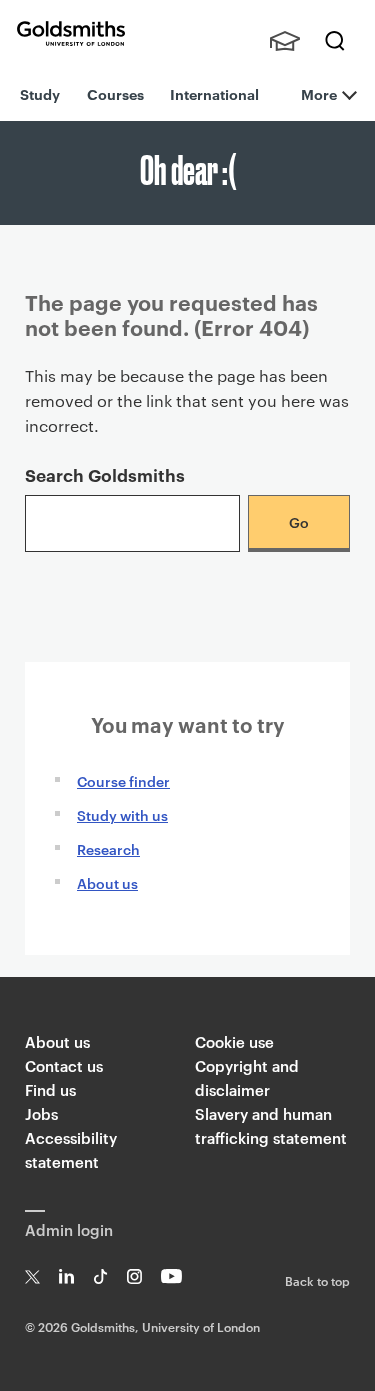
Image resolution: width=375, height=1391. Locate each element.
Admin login (69, 1229)
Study (40, 93)
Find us (50, 1089)
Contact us (64, 1065)
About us (107, 882)
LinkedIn (66, 1276)
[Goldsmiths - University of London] (71, 33)
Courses (115, 93)
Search (335, 41)
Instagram (134, 1276)
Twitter (32, 1276)
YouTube (171, 1276)
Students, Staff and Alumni (285, 41)
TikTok (100, 1276)
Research (108, 848)
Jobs (41, 1113)
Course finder (123, 780)
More (319, 93)
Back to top (317, 1280)
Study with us (122, 814)
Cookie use (234, 1041)
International (214, 93)
